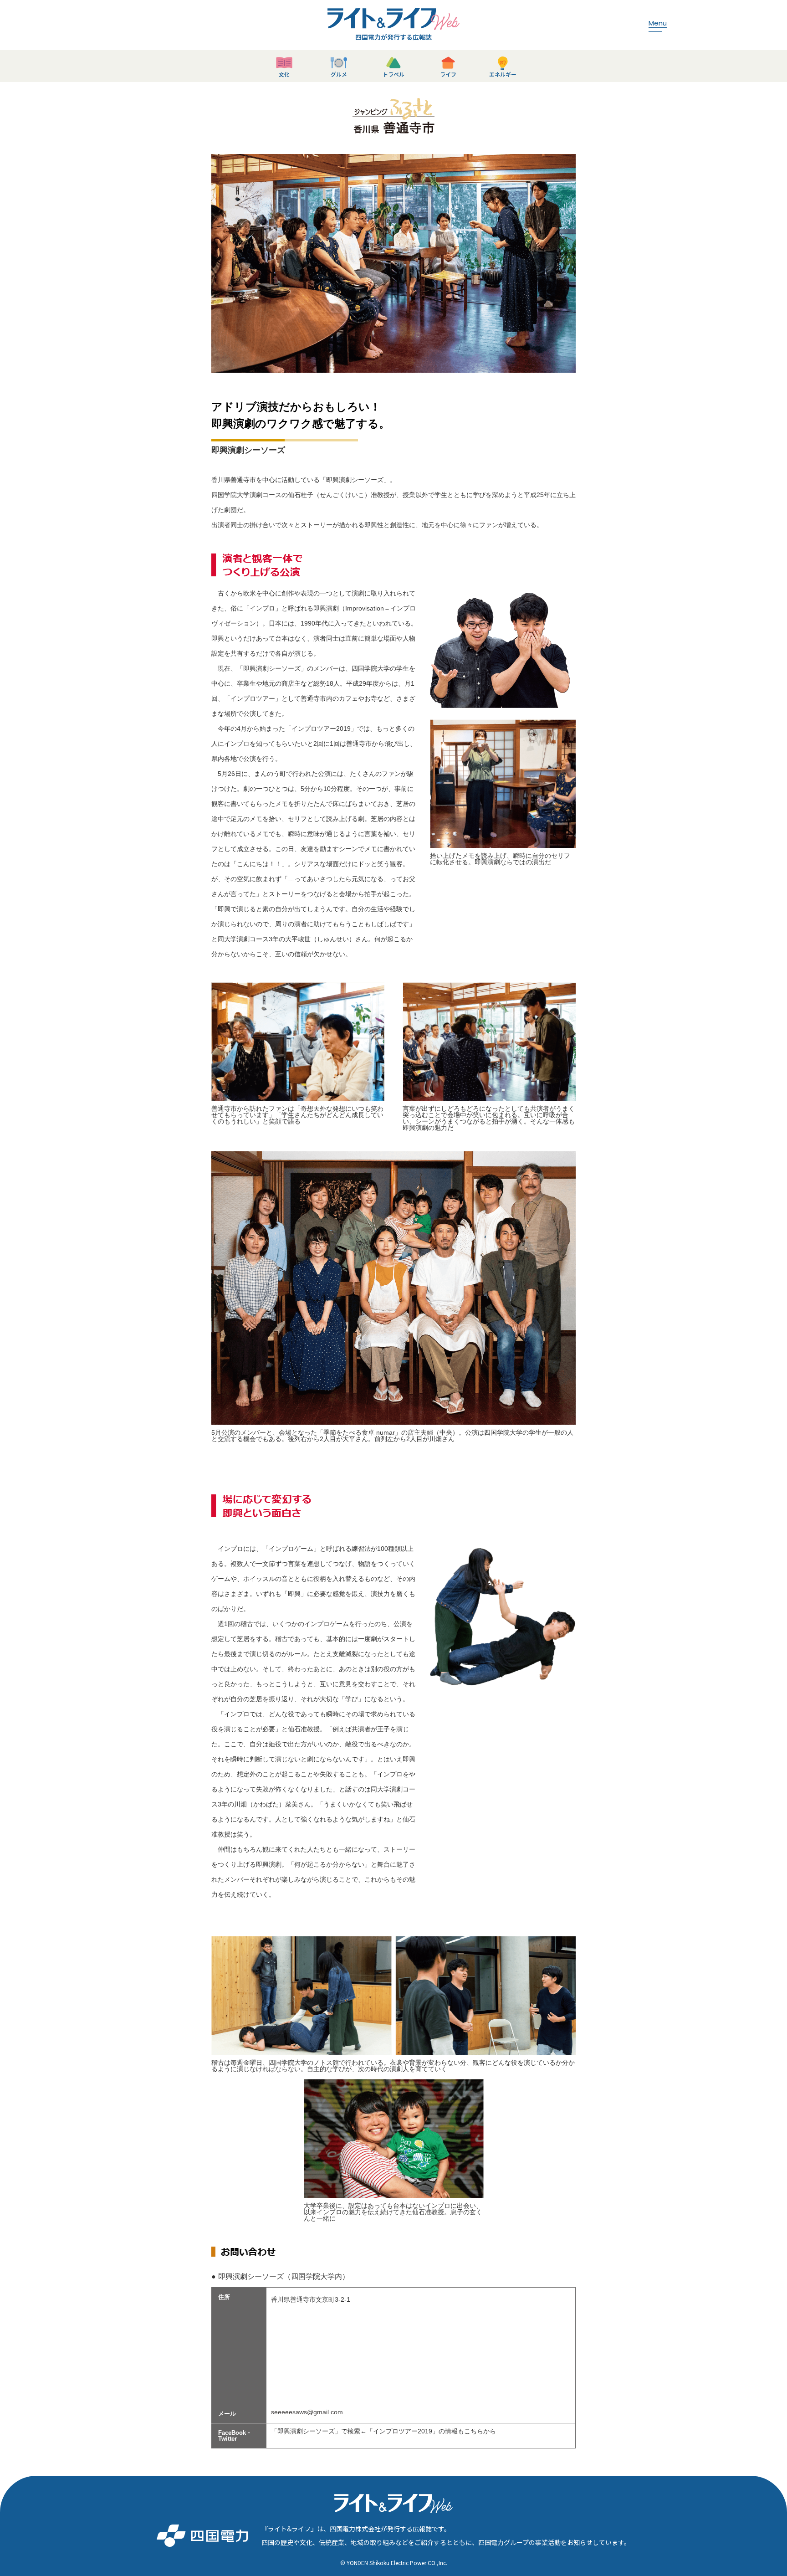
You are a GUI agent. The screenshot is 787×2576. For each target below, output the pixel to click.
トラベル (393, 74)
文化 (284, 74)
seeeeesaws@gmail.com (307, 2412)
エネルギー (503, 74)
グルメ (339, 74)
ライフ (448, 74)
